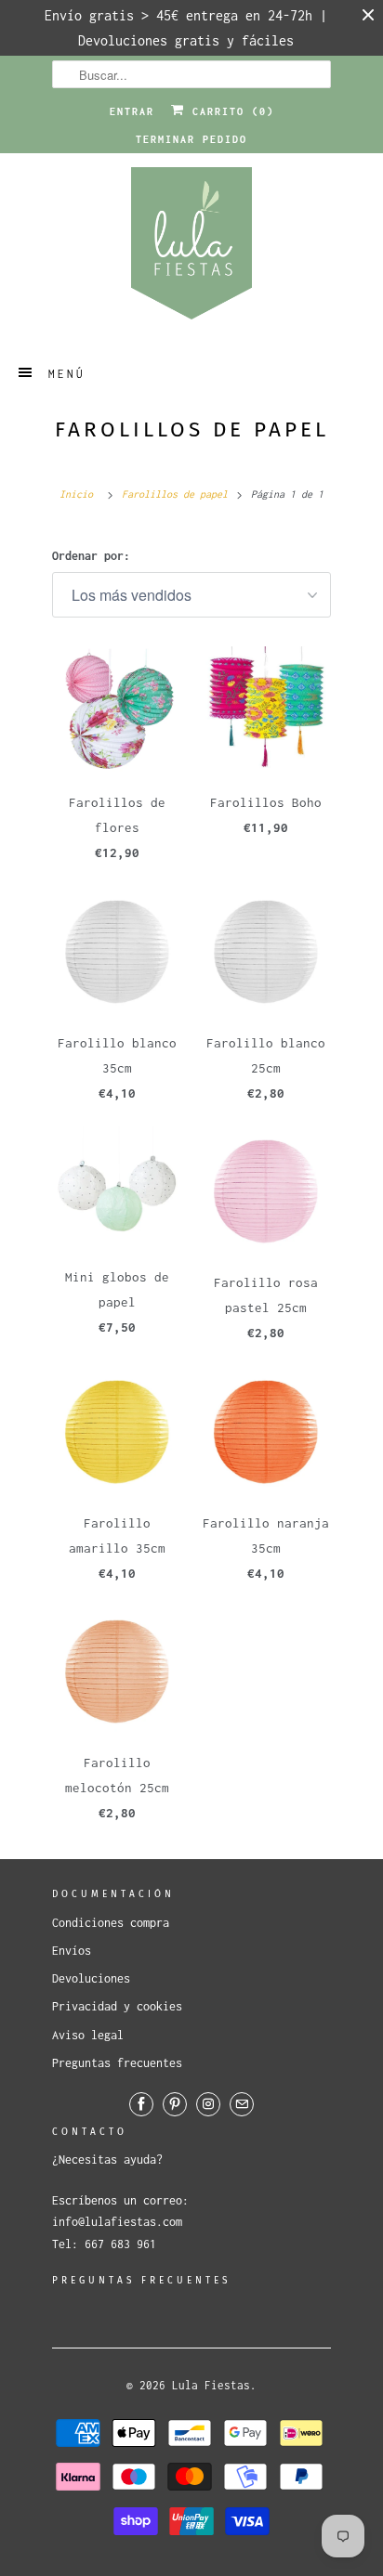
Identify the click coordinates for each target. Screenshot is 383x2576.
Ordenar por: (91, 556)
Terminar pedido (191, 139)
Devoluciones (91, 1978)
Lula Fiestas (211, 2385)
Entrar (132, 111)
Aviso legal (88, 2035)
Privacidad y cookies (117, 2006)
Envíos (72, 1951)
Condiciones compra (111, 1923)
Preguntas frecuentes (117, 2063)
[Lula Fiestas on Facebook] (141, 2104)
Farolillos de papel (192, 429)
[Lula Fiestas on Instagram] (208, 2104)
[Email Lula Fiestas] (242, 2104)
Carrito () (230, 111)
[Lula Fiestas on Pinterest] (175, 2104)
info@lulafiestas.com (117, 2222)
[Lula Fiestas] (191, 249)
